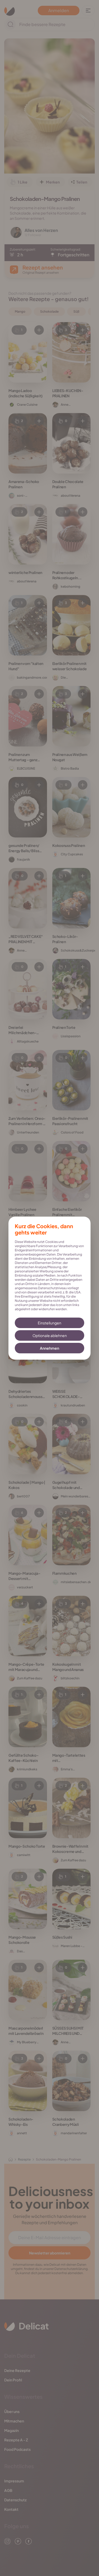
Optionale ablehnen (50, 1335)
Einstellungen (49, 1323)
